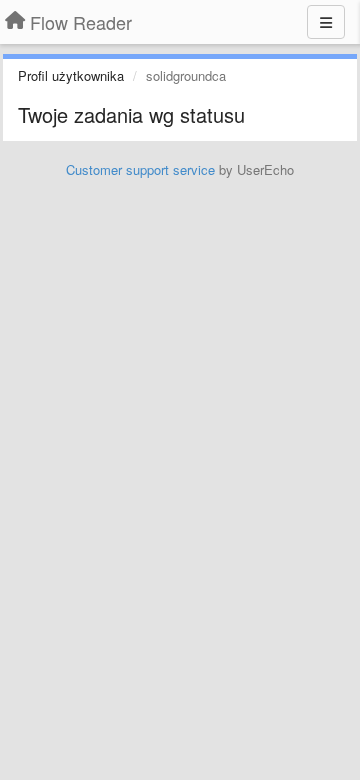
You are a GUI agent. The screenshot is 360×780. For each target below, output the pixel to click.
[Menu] (326, 22)
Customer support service (140, 169)
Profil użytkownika (71, 75)
